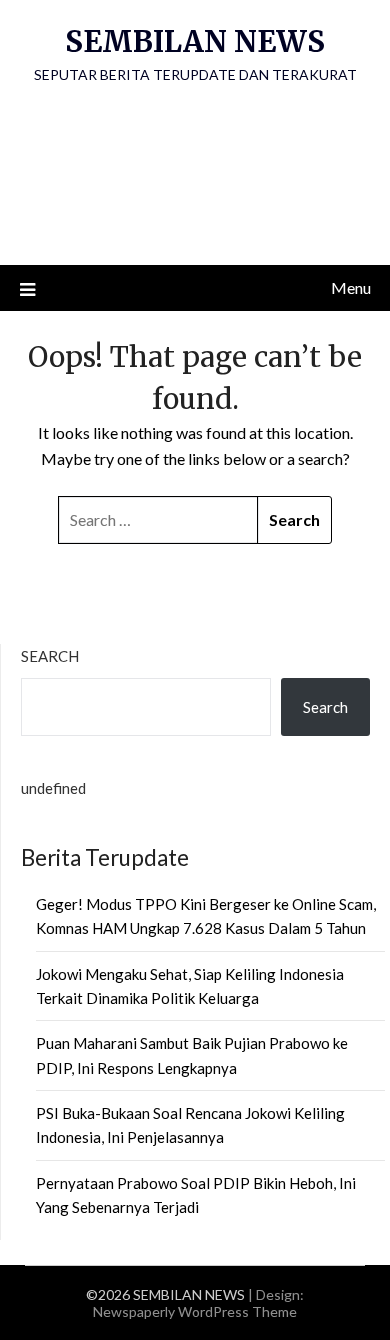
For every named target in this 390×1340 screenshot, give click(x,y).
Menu (351, 287)
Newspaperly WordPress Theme (195, 1311)
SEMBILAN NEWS (195, 41)
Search (50, 656)
